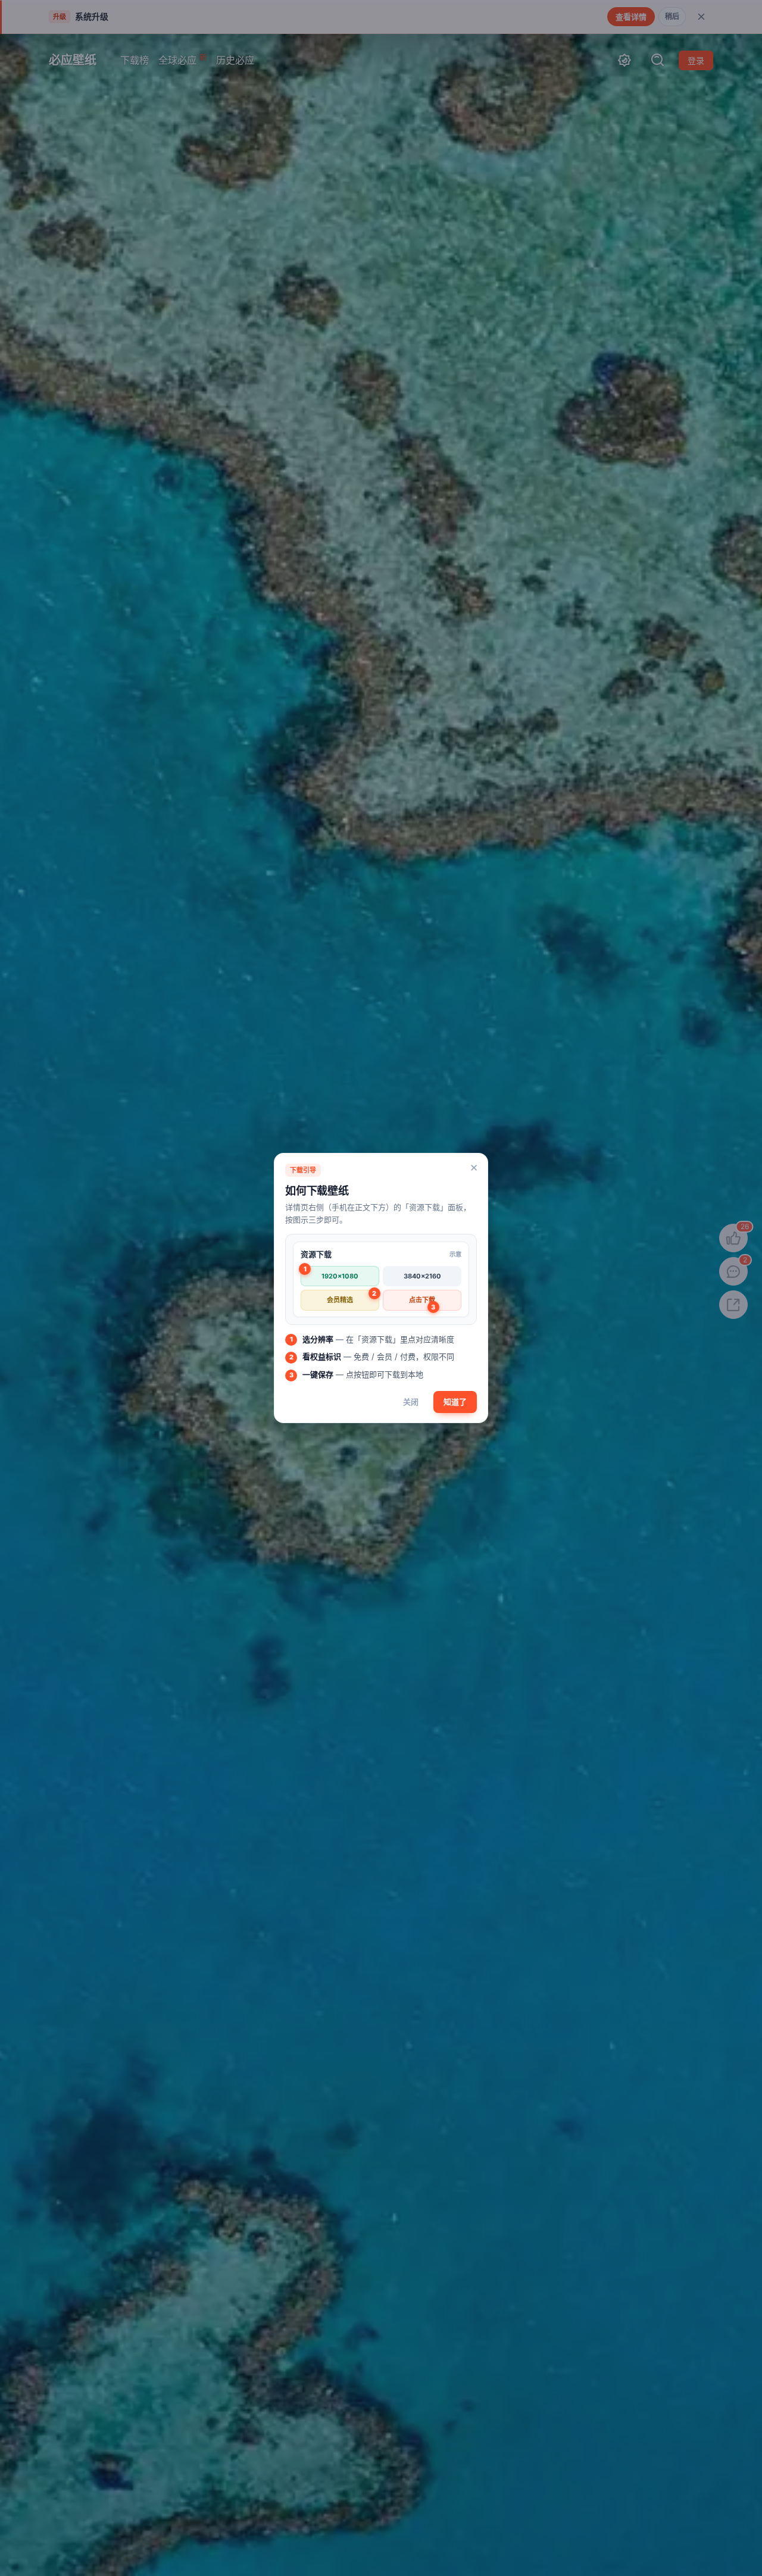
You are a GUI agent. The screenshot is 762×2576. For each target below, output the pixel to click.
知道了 (455, 1402)
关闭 (411, 1402)
